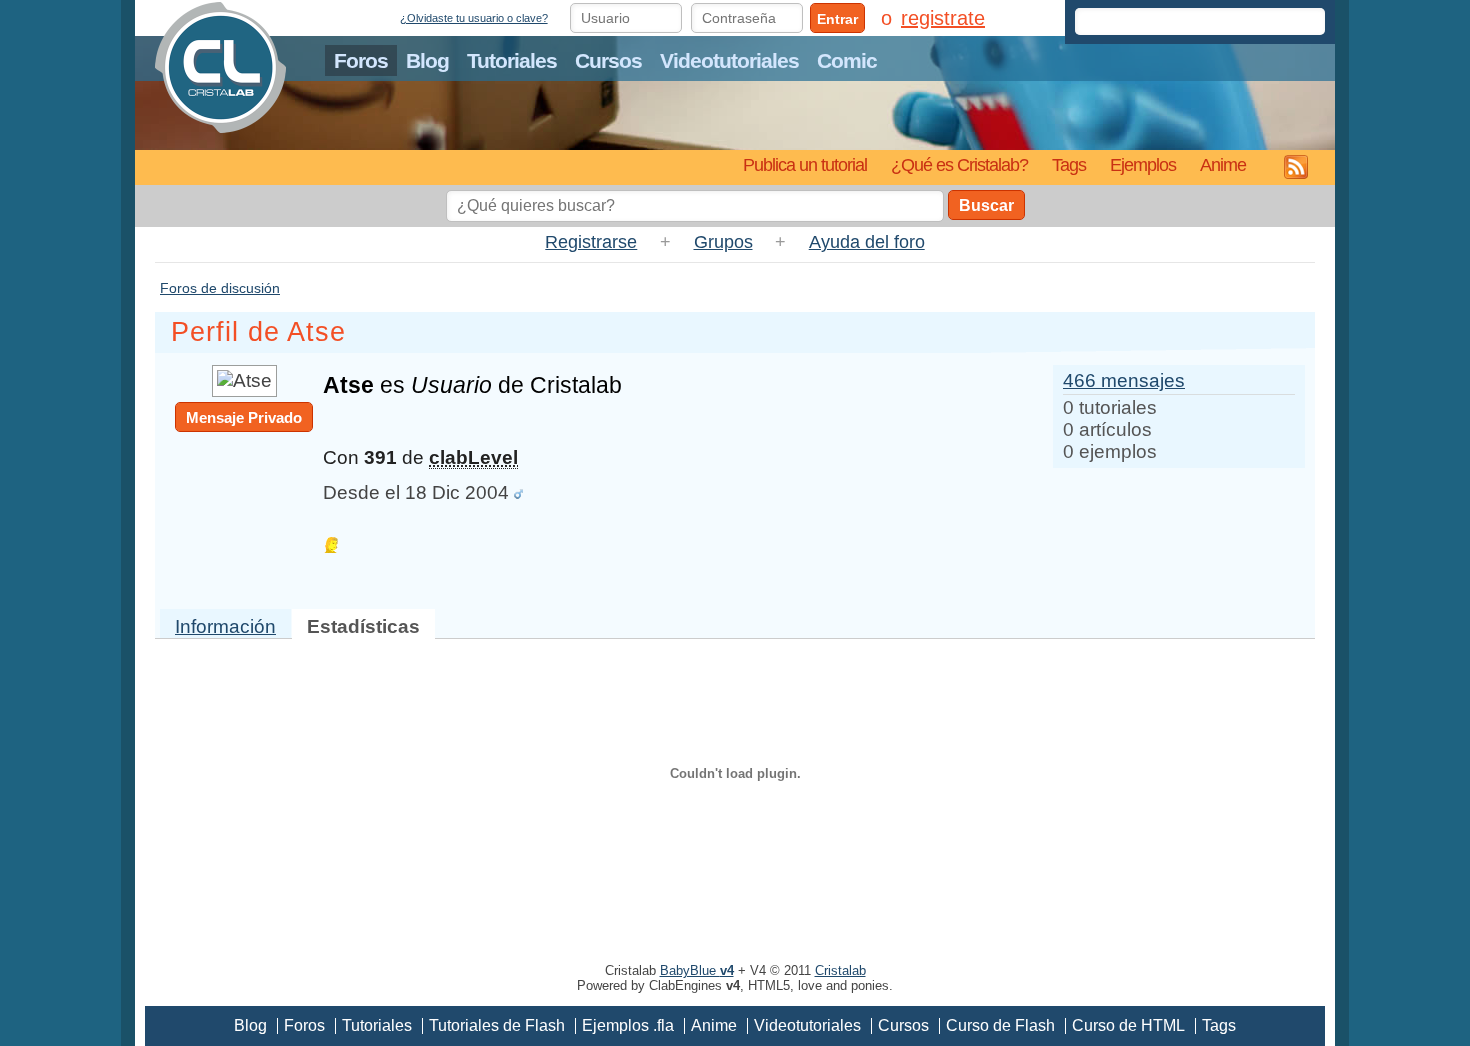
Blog (427, 60)
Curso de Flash (1000, 1025)
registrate (943, 18)
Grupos (723, 242)
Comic (847, 60)
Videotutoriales (729, 60)
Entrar (837, 19)
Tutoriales (512, 60)
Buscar (986, 205)
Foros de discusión (220, 288)
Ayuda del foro (867, 242)
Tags (1069, 164)
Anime (1223, 164)
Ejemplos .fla (628, 1025)
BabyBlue (697, 970)
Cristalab (840, 970)
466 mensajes (1124, 380)
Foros (361, 60)
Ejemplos (1143, 164)
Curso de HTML (1128, 1025)
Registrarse (591, 242)
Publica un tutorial (805, 164)
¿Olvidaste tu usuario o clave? (474, 18)
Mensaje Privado (244, 417)
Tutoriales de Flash (497, 1025)
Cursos (608, 60)
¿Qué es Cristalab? (959, 164)
